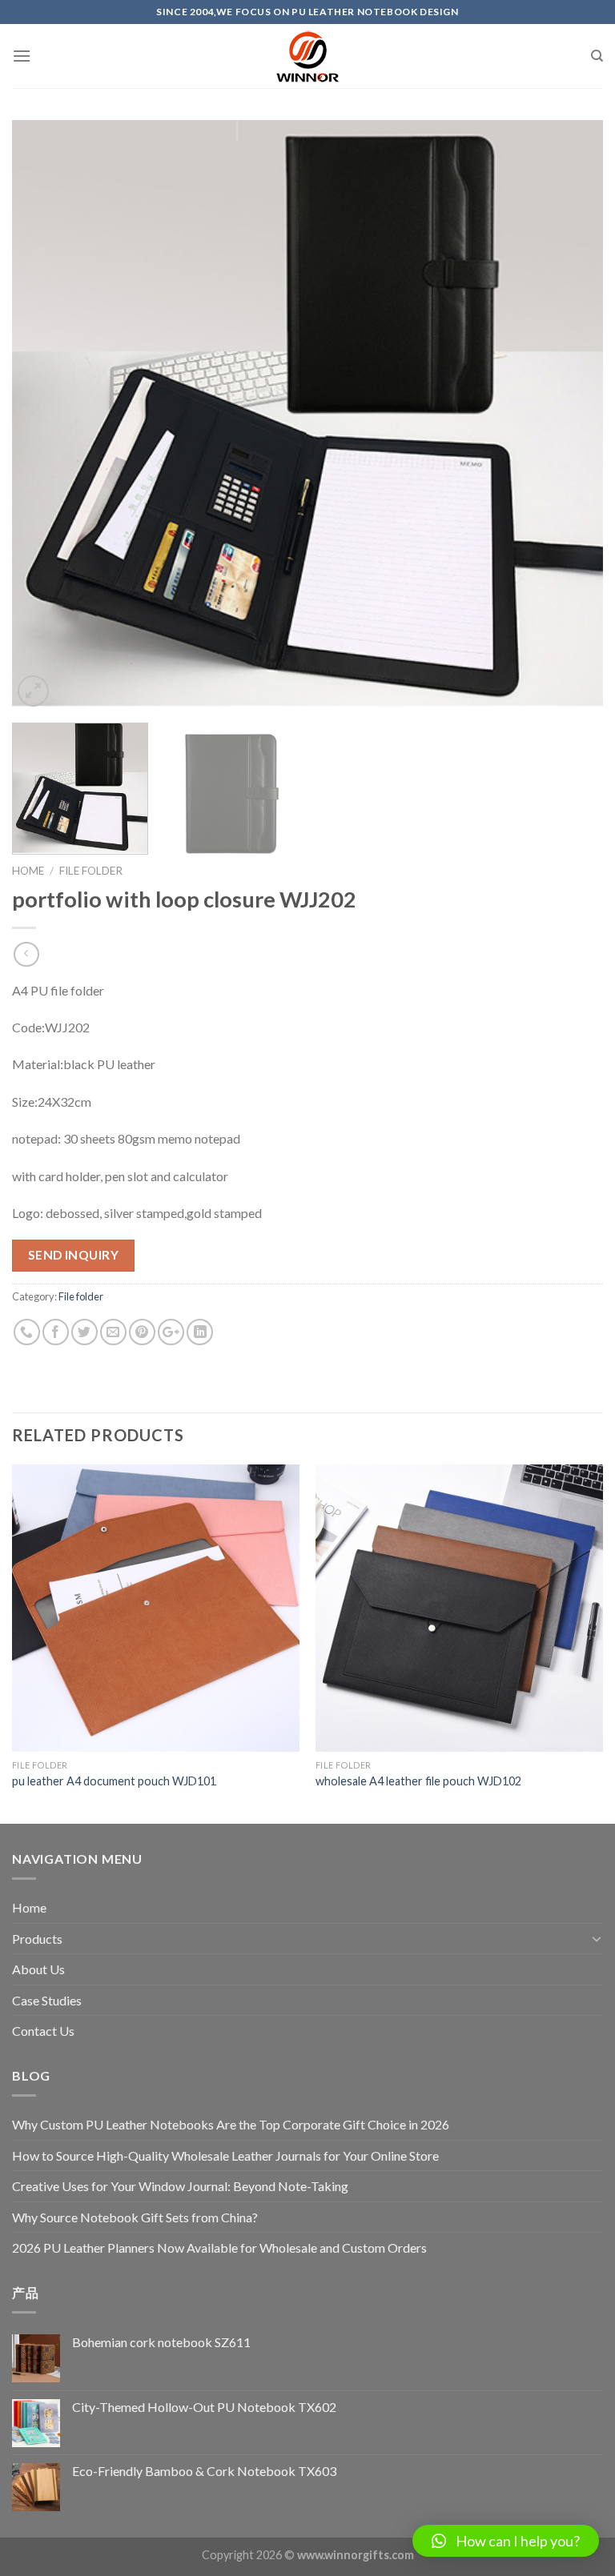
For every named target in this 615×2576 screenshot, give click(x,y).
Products (37, 1939)
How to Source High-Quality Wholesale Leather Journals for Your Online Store (225, 2155)
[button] (506, 2541)
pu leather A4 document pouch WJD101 (114, 1781)
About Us (38, 1969)
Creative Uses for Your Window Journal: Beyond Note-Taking (180, 2186)
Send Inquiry (74, 1255)
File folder (91, 871)
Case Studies (47, 2000)
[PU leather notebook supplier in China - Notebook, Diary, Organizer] (307, 56)
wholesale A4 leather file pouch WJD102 (418, 1781)
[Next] (571, 415)
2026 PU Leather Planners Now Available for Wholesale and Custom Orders (219, 2247)
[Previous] (44, 415)
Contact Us (43, 2031)
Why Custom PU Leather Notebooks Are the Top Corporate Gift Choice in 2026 (231, 2124)
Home (28, 871)
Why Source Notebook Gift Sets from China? (135, 2217)
